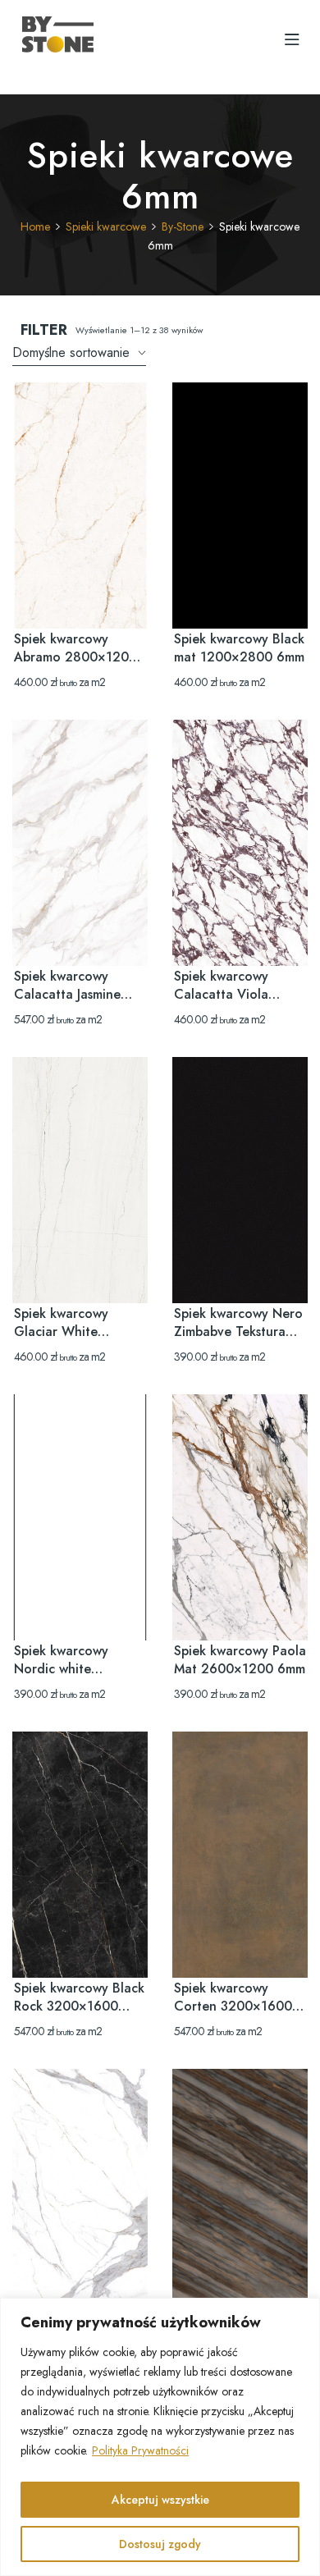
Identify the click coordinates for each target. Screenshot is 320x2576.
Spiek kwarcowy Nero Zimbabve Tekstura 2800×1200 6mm (238, 1331)
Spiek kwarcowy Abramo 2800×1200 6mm (75, 657)
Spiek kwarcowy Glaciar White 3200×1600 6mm (66, 1331)
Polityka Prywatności (140, 2450)
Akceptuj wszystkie (160, 2500)
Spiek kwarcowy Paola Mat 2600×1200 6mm (240, 1660)
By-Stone (183, 226)
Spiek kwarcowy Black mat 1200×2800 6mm (239, 648)
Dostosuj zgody (160, 2544)
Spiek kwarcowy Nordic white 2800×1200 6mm (66, 1669)
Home (35, 226)
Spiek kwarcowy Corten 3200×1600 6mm (233, 2006)
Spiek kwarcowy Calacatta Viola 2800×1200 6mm (226, 994)
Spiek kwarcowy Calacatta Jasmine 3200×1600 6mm (67, 994)
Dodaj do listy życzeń (115, 415)
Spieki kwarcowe (106, 226)
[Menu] (292, 39)
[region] (160, 2437)
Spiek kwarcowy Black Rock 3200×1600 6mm (79, 2006)
